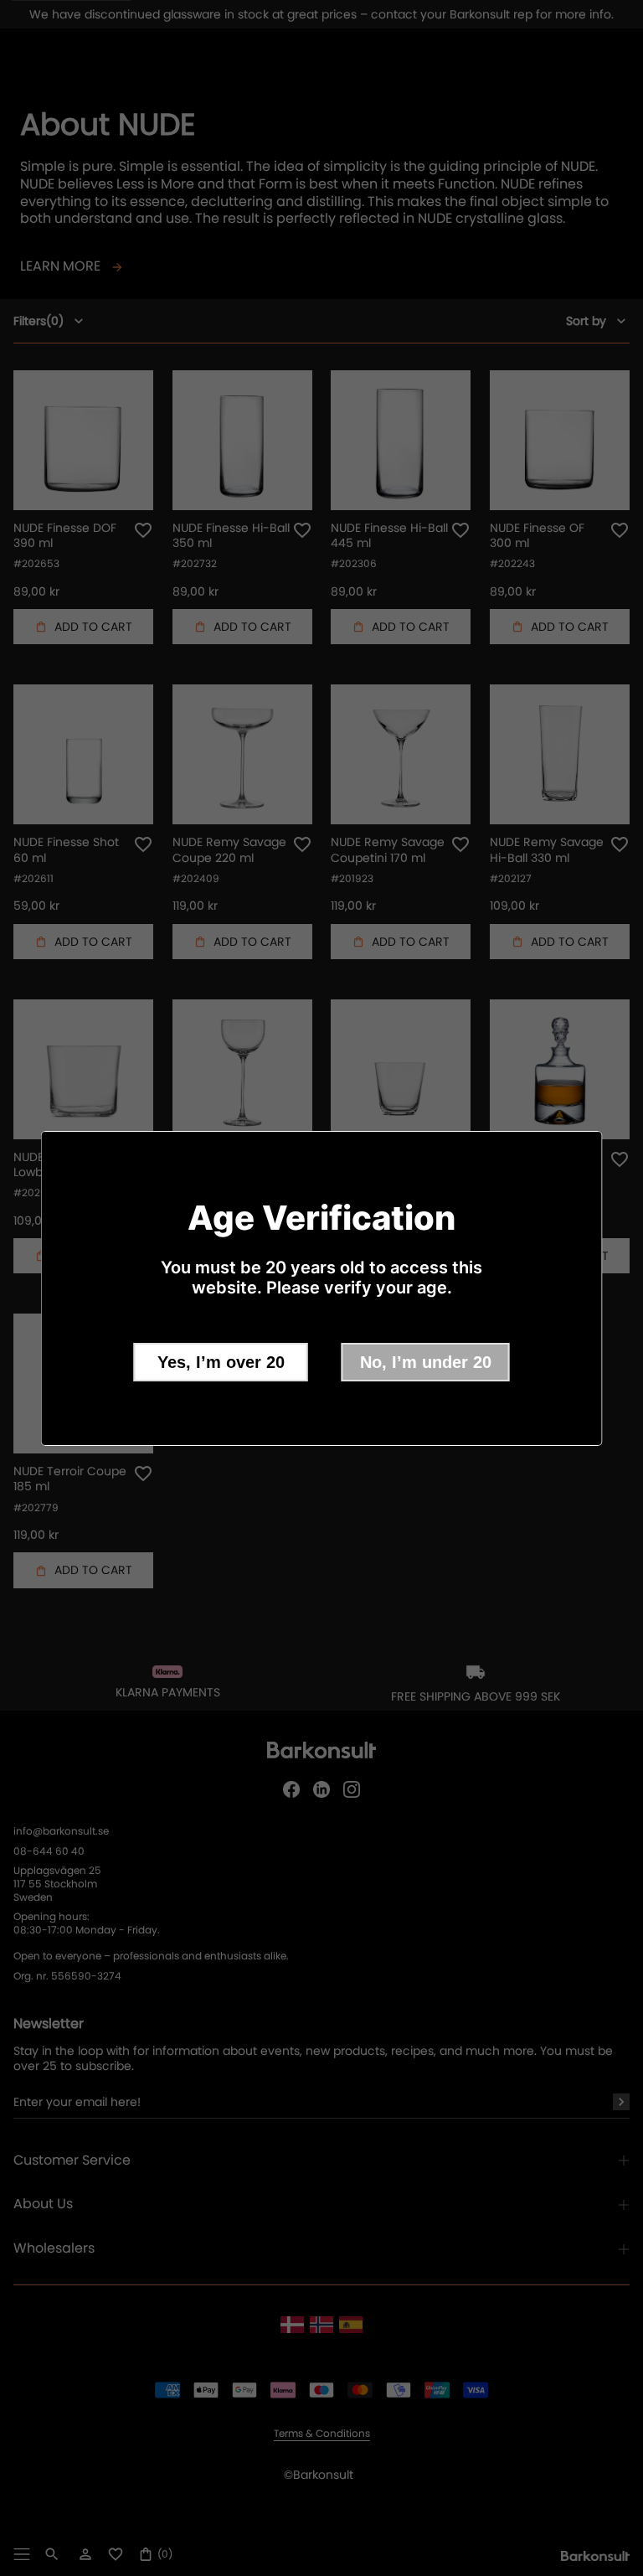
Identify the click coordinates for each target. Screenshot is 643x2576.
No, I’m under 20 (426, 1362)
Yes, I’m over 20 (221, 1362)
